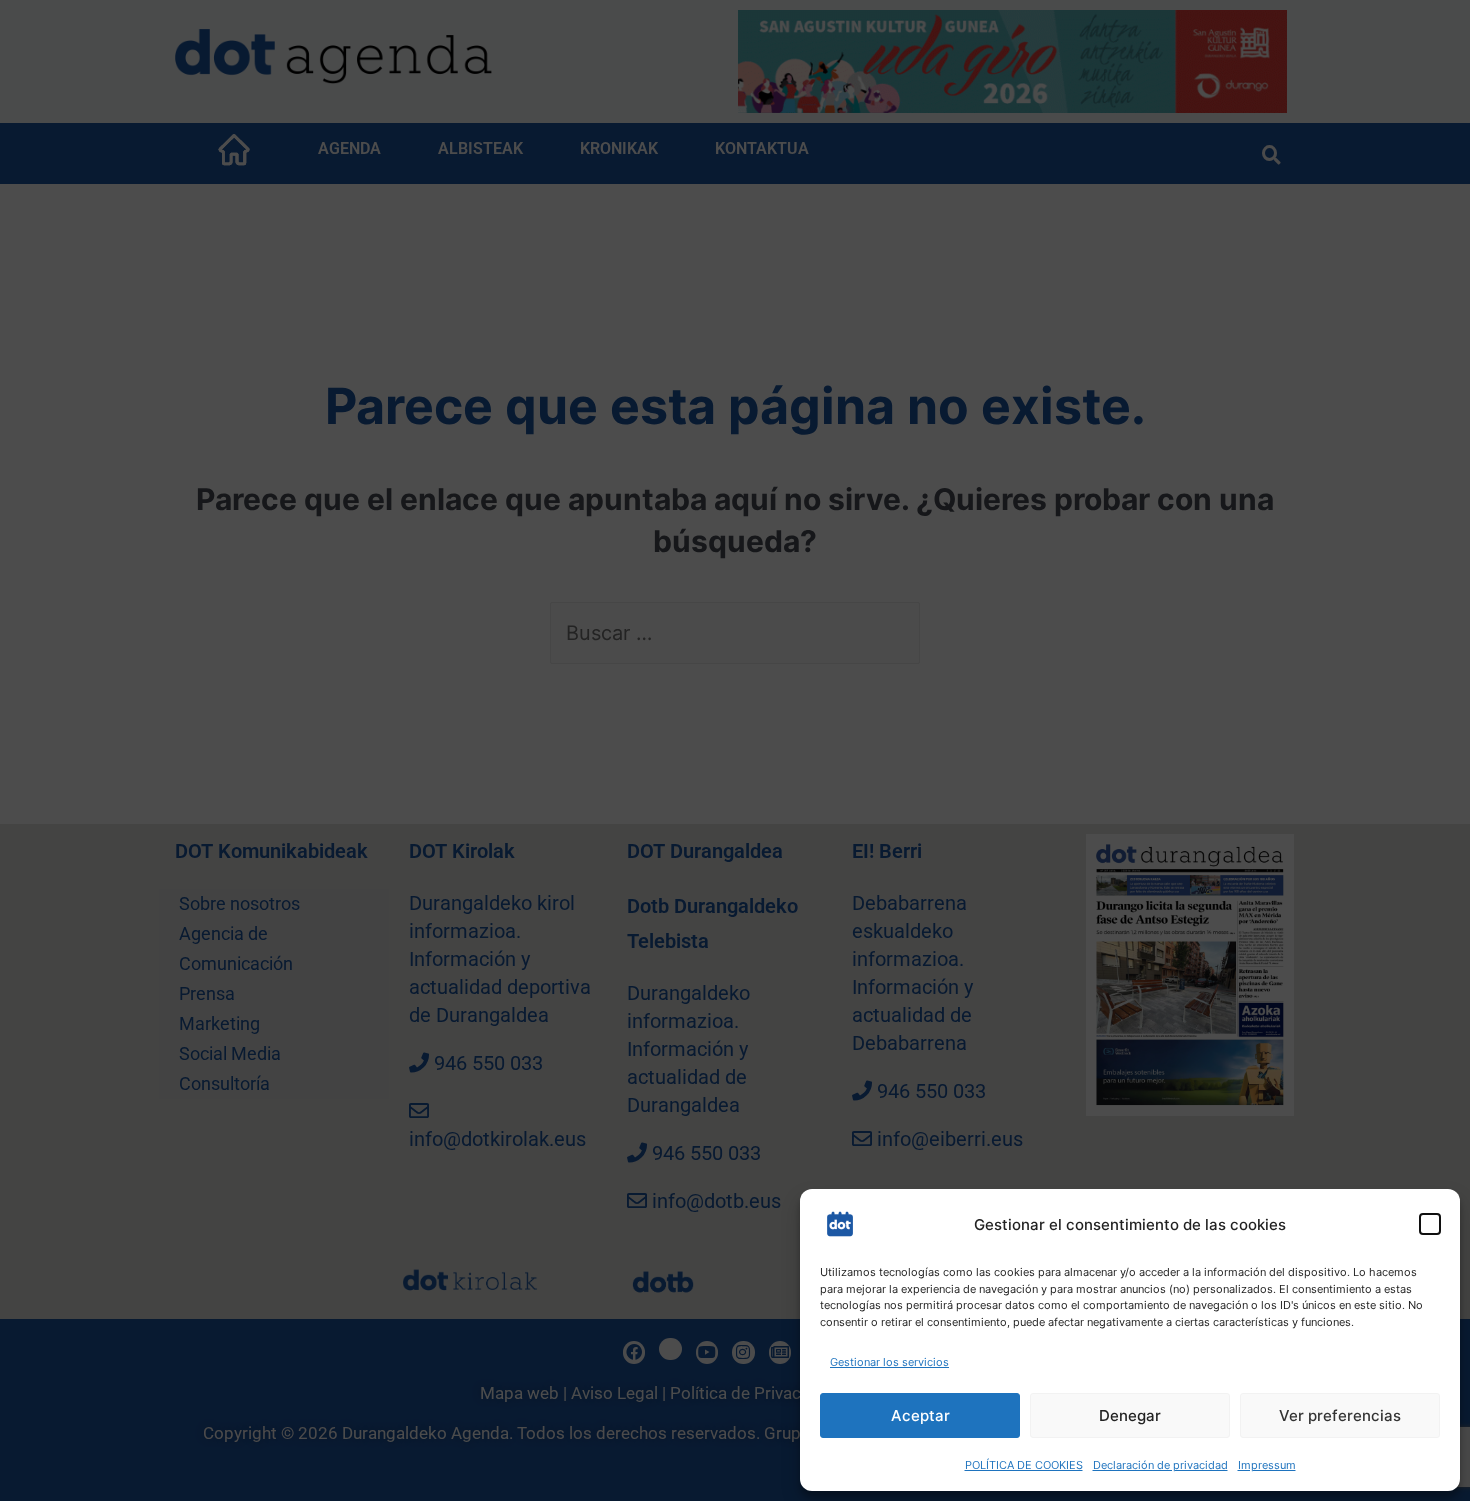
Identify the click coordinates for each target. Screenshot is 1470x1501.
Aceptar (920, 1415)
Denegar (1130, 1415)
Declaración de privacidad (1160, 1465)
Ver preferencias (1340, 1415)
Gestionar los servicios (889, 1362)
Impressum (1267, 1465)
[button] (1430, 1224)
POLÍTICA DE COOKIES (1024, 1465)
